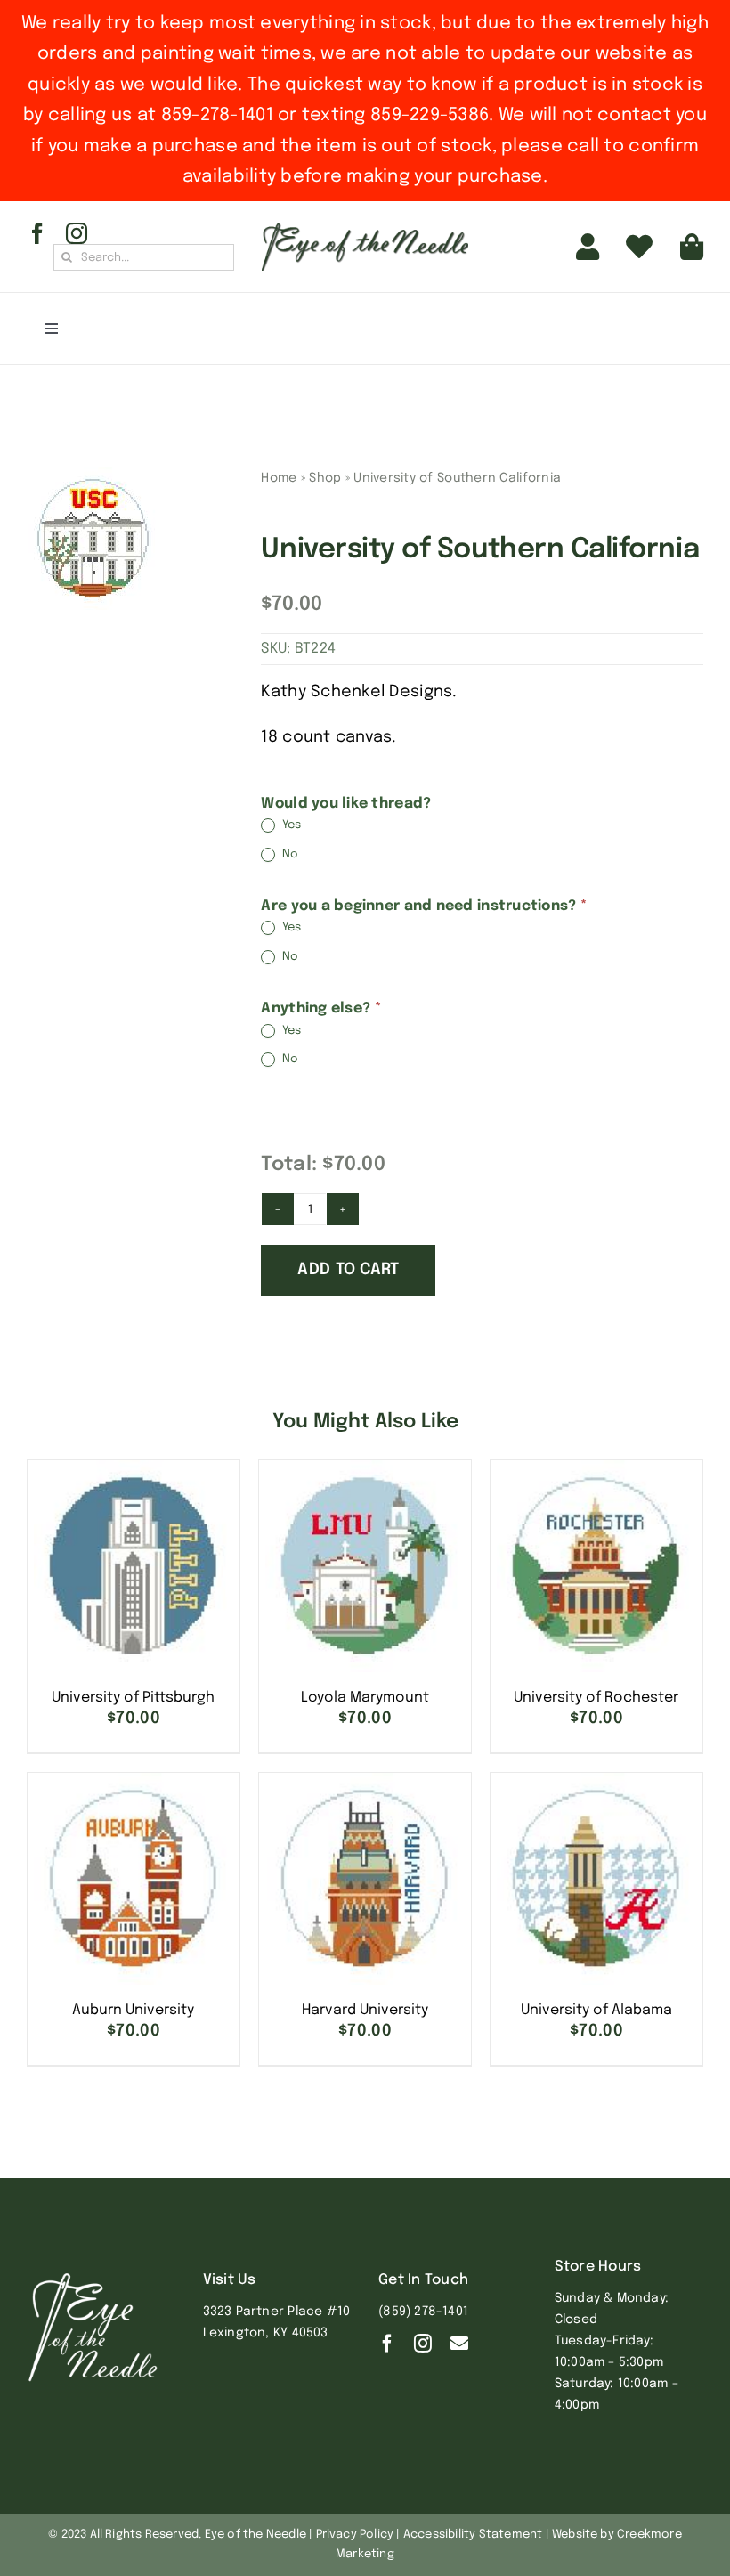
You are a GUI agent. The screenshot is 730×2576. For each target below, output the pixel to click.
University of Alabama (596, 2010)
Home (279, 478)
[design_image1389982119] (93, 539)
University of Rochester (596, 1698)
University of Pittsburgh (133, 1698)
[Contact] (459, 2344)
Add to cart (348, 1270)
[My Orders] (639, 247)
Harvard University (365, 2010)
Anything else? (320, 1008)
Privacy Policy (355, 2535)
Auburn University (133, 2010)
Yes (290, 826)
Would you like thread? (346, 804)
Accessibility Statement (473, 2535)
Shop (325, 478)
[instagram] (77, 233)
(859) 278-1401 (423, 2312)
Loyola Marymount (365, 1698)
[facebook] (37, 233)
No (288, 854)
